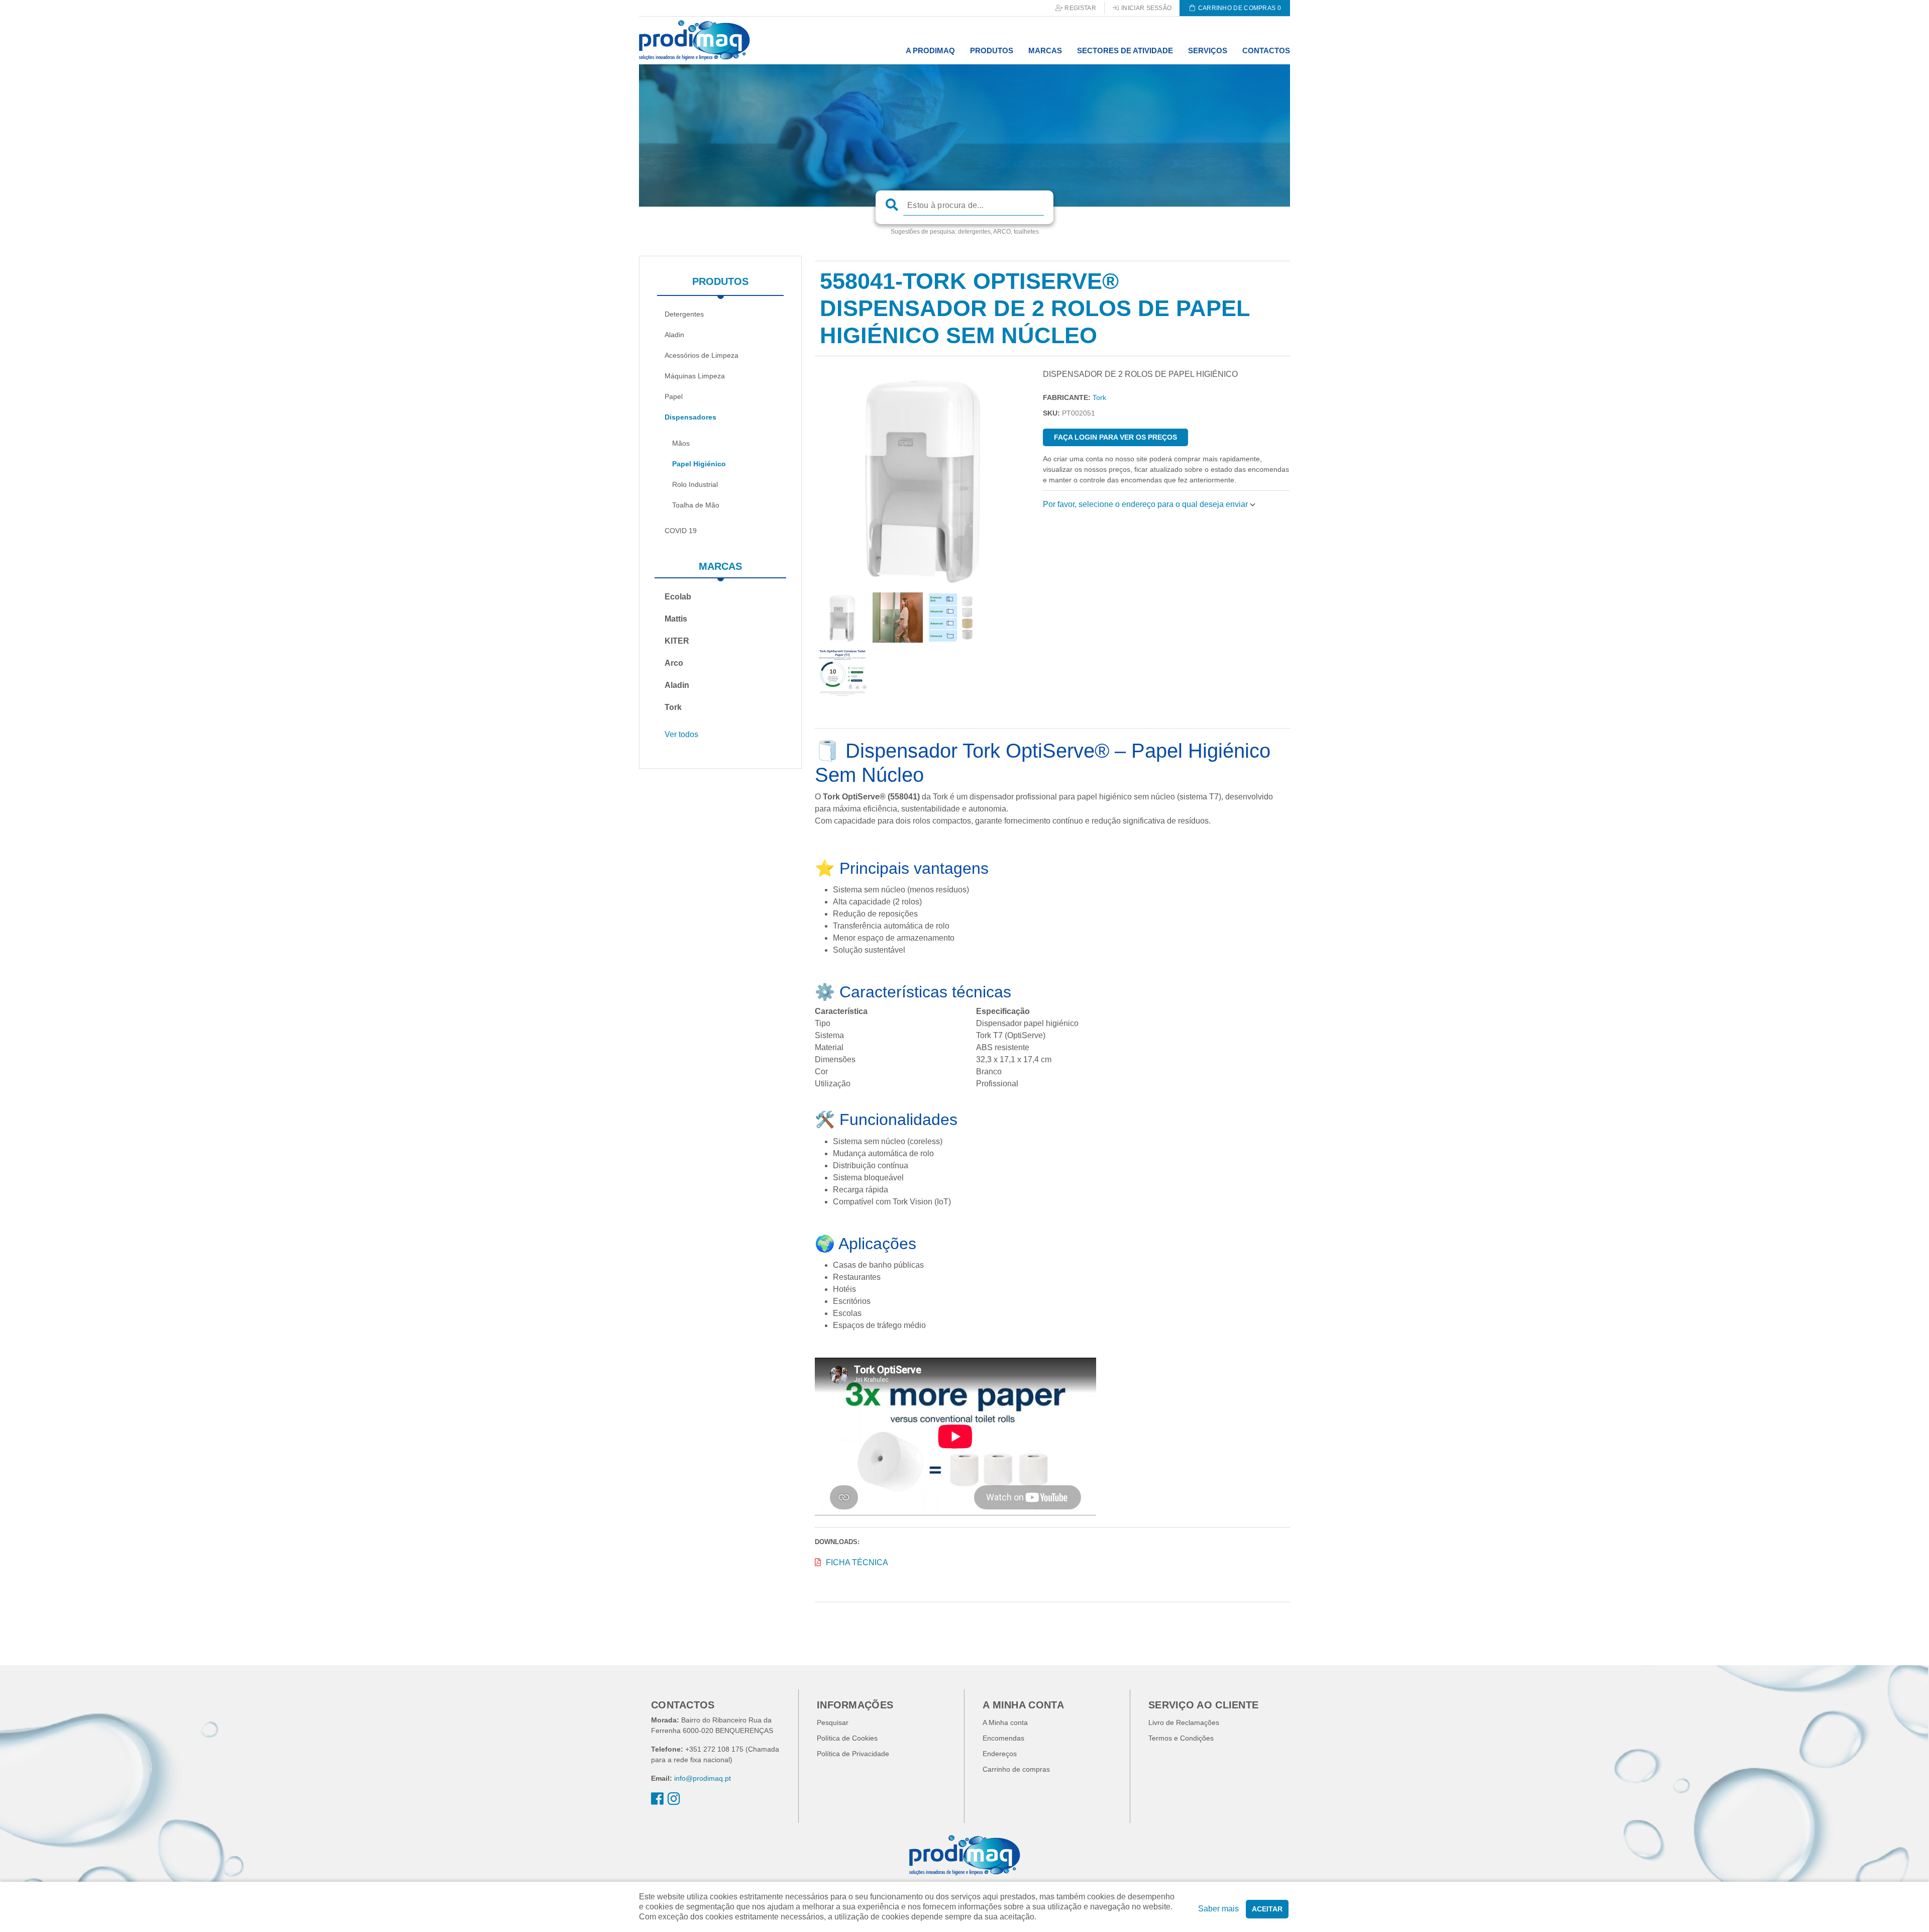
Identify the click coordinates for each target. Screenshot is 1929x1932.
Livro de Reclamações (1184, 1722)
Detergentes (684, 314)
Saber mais (1218, 1909)
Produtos (720, 281)
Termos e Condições (1181, 1738)
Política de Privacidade (853, 1754)
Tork (673, 707)
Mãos (681, 443)
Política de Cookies (847, 1738)
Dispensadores (690, 417)
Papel (674, 396)
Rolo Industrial (695, 484)
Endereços (1000, 1754)
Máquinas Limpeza (695, 376)
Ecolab (678, 597)
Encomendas (1003, 1738)
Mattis (676, 619)
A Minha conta (1005, 1722)
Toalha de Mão (696, 505)
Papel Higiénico (699, 464)
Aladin (674, 335)
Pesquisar (833, 1722)
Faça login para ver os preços (1115, 437)
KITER (677, 641)
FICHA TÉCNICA (857, 1562)
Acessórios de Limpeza (702, 355)
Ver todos (681, 734)
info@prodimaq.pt (703, 1778)
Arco (674, 663)
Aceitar (1267, 1909)
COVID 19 (681, 531)
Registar (1080, 8)
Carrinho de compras (1016, 1769)
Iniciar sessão (1146, 8)
